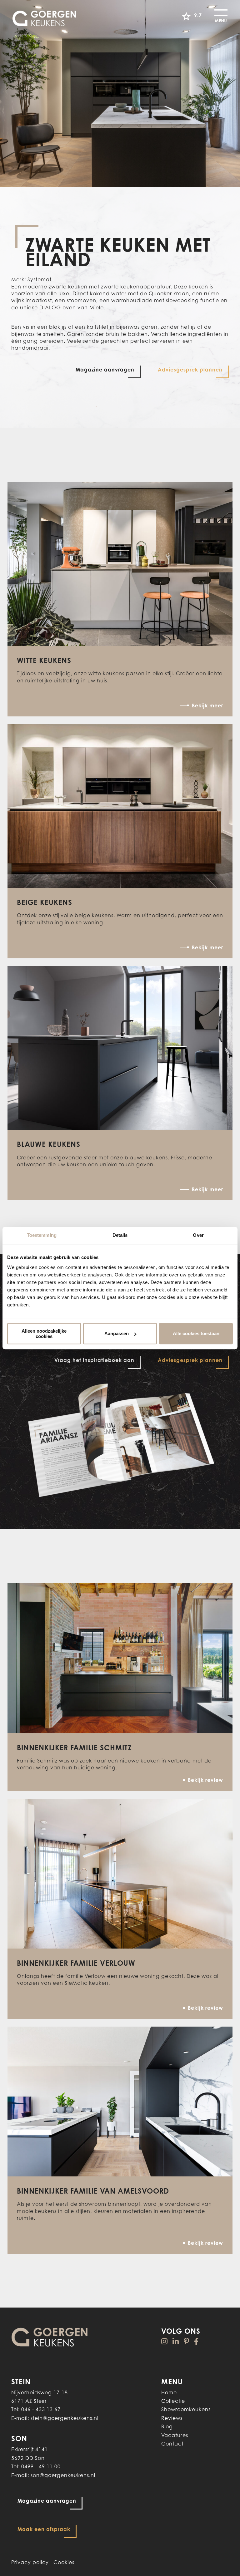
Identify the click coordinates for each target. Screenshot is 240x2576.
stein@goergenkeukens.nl (65, 2418)
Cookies (64, 2562)
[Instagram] (165, 2341)
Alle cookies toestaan (196, 1333)
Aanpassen (117, 1333)
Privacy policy (30, 2562)
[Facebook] (196, 2341)
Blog (167, 2426)
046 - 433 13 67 (41, 2409)
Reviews (172, 2418)
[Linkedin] (176, 2341)
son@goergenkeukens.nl (63, 2475)
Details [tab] (120, 1235)
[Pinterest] (187, 2341)
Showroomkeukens (186, 2409)
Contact (172, 2444)
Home (169, 2392)
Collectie (173, 2401)
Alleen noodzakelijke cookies (44, 1334)
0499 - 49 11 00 (41, 2466)
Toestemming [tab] (42, 1235)
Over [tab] (198, 1235)
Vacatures (175, 2435)
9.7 (198, 15)
